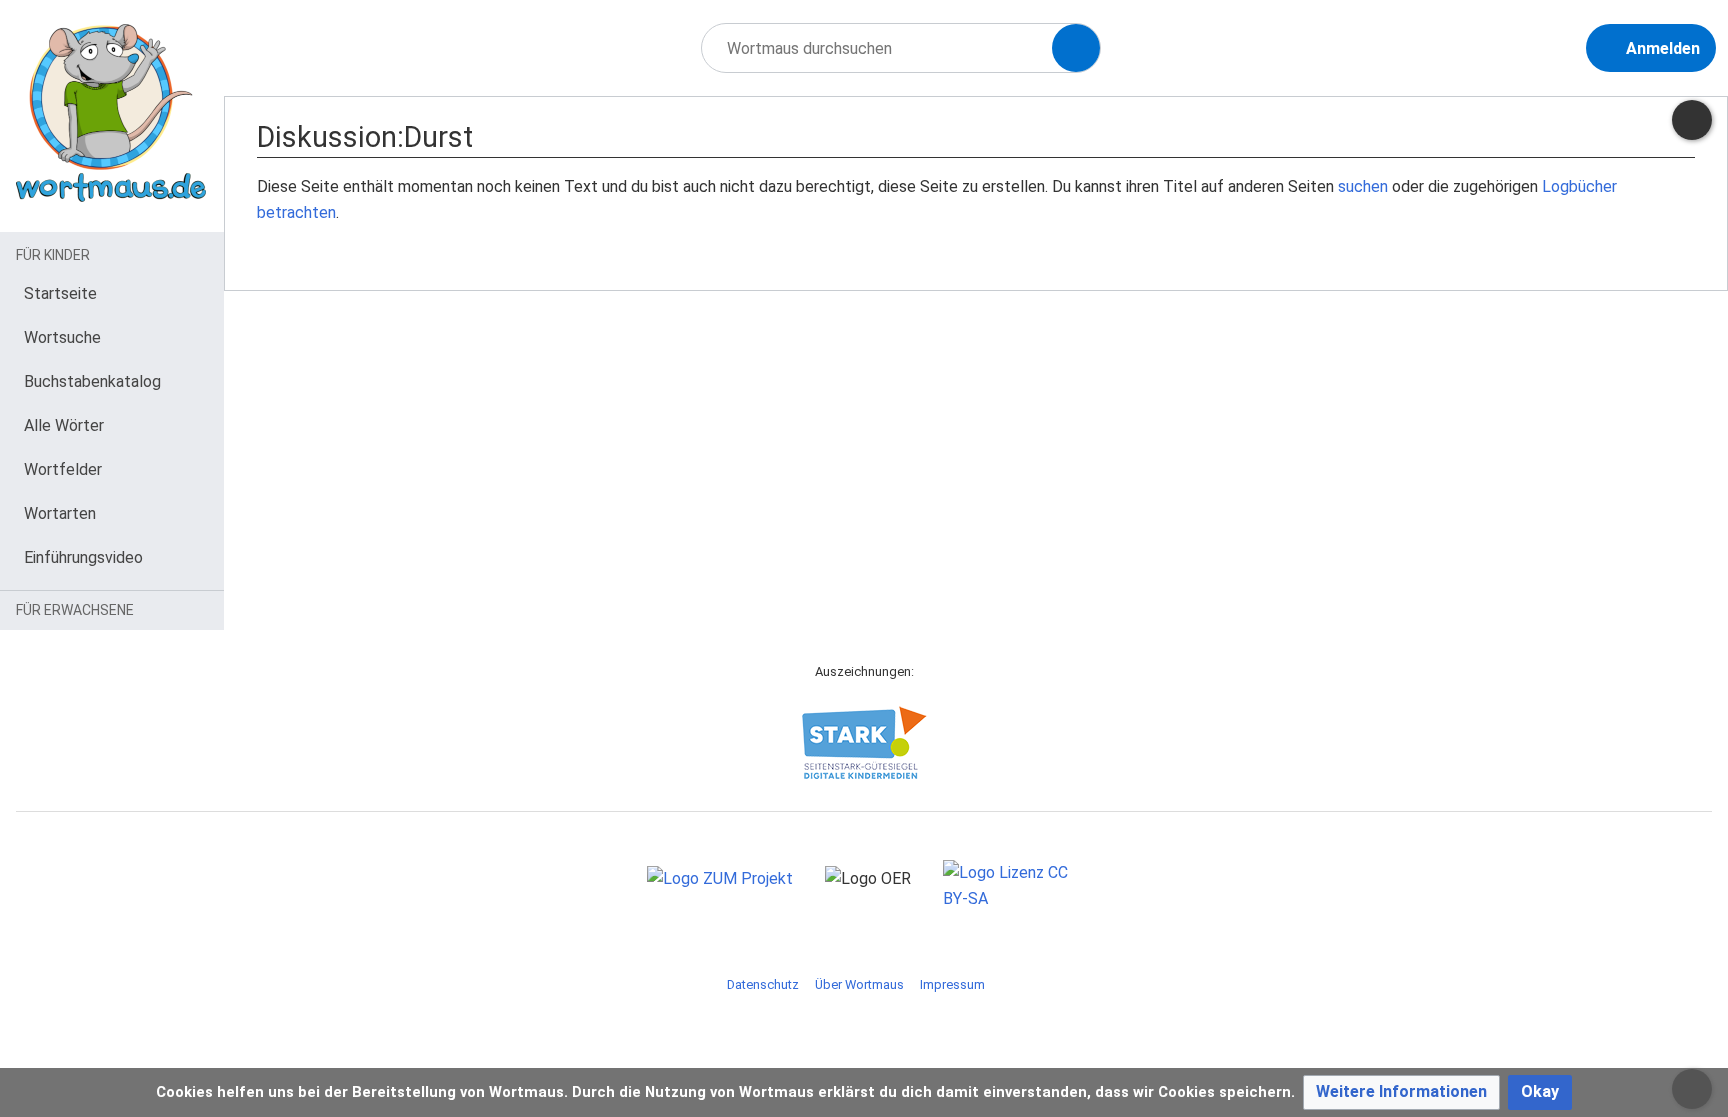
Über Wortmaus (859, 984)
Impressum (952, 984)
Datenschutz (763, 984)
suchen (1363, 186)
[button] (1401, 1092)
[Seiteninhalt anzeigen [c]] (1692, 120)
